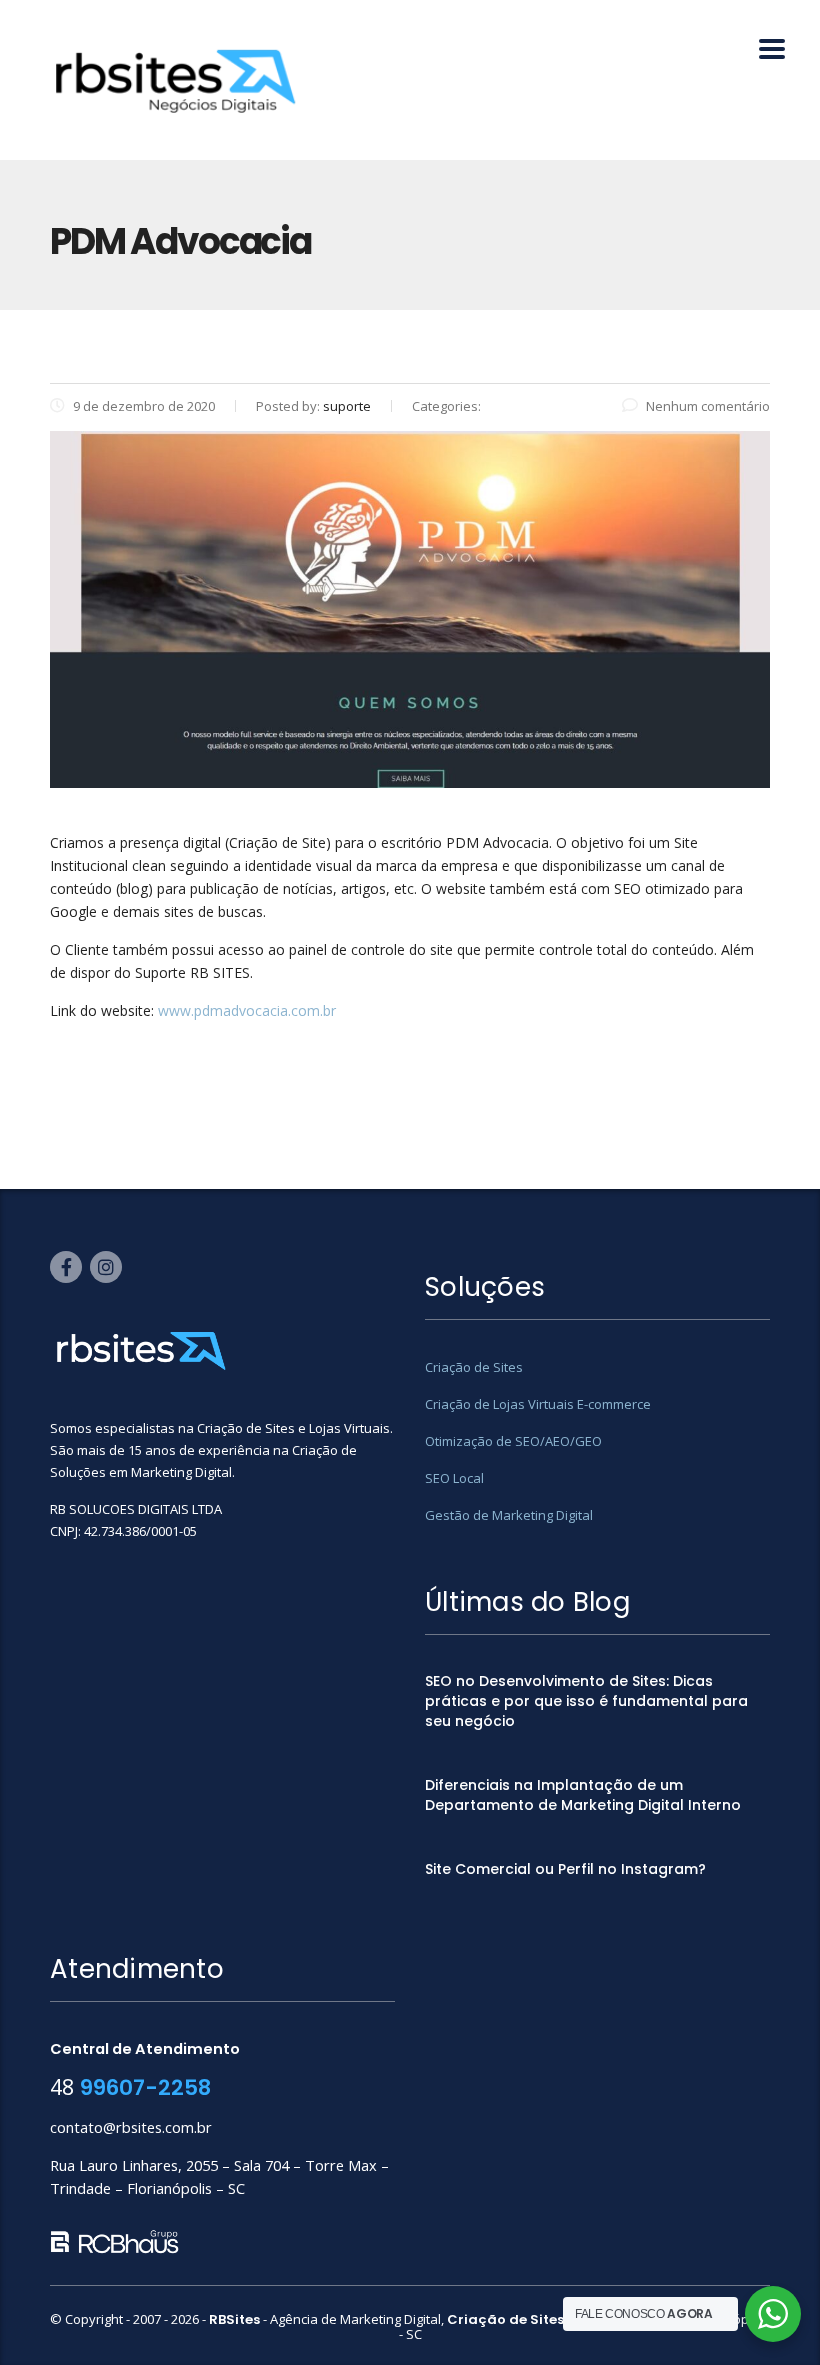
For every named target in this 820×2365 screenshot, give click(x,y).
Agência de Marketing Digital (355, 2319)
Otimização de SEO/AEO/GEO (513, 1441)
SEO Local (454, 1478)
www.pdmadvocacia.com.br (247, 1010)
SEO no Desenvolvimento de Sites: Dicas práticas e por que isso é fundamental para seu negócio (586, 1701)
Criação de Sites (474, 1367)
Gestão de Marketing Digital (509, 1515)
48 (130, 2086)
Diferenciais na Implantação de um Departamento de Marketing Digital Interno (583, 1795)
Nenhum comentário (708, 406)
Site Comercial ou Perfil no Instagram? (565, 1869)
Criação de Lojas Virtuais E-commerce (538, 1404)
